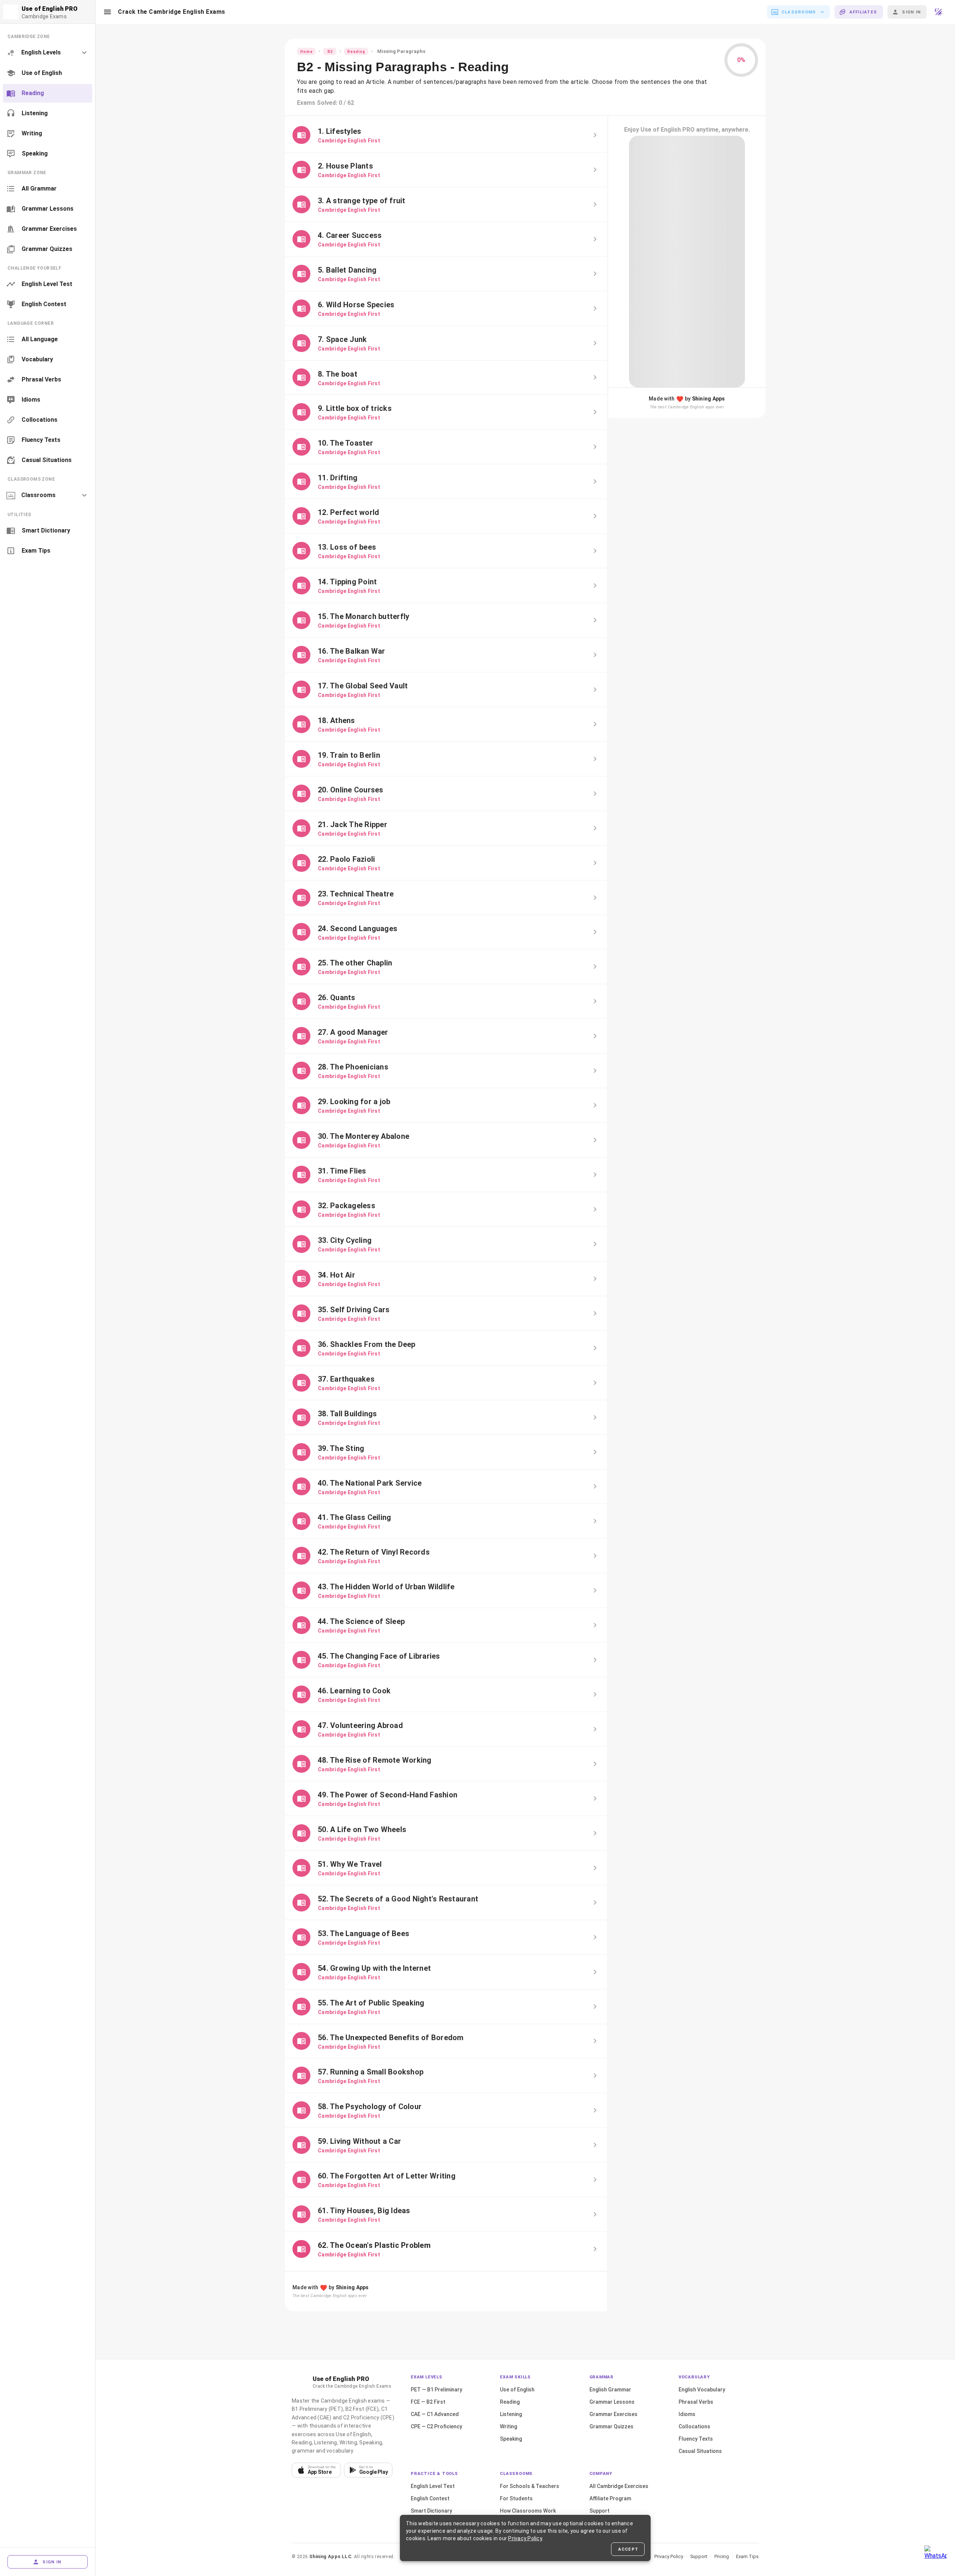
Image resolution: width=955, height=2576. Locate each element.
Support (599, 2511)
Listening (511, 2414)
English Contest (430, 2498)
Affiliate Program (610, 2498)
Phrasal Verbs (696, 2402)
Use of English (517, 2390)
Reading (510, 2402)
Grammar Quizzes (611, 2426)
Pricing (722, 2556)
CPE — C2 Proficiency (436, 2426)
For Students (516, 2498)
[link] (48, 73)
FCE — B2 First (428, 2402)
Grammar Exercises (613, 2414)
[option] (48, 53)
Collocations (694, 2426)
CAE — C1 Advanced (435, 2414)
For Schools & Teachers (530, 2486)
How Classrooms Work (528, 2511)
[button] (107, 12)
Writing (508, 2426)
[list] (48, 95)
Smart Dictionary (431, 2511)
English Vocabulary (702, 2390)
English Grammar (610, 2390)
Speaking (511, 2439)
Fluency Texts (696, 2439)
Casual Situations (700, 2451)
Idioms (687, 2414)
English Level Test (433, 2486)
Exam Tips (747, 2556)
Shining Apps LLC (330, 2556)
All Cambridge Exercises (619, 2486)
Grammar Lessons (612, 2402)
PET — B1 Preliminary (436, 2390)
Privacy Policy (669, 2556)
